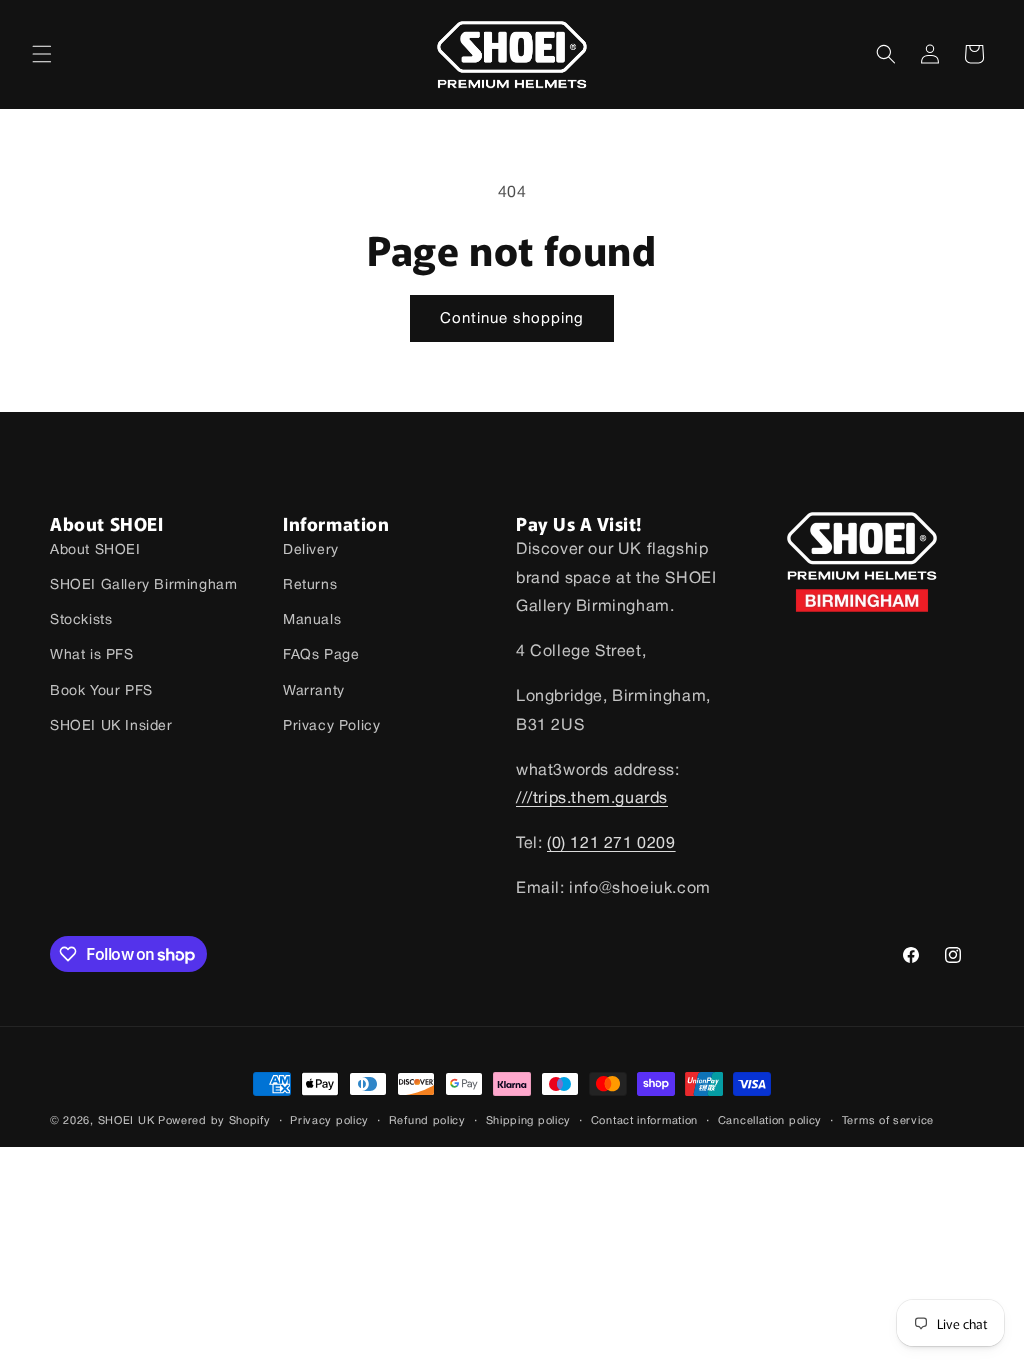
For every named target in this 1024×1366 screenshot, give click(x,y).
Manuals (312, 620)
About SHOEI (95, 550)
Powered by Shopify (214, 1121)
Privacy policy (329, 1121)
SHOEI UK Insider (111, 726)
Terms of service (888, 1121)
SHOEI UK (126, 1121)
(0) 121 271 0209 (611, 844)
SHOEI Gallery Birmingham (143, 585)
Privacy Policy (331, 726)
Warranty (314, 691)
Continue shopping (512, 319)
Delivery (311, 550)
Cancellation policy (770, 1121)
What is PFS (92, 655)
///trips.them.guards (592, 799)
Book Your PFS (101, 691)
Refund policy (427, 1121)
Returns (310, 585)
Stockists (81, 620)
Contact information (644, 1121)
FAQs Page (321, 655)
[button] (42, 54)
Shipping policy (529, 1121)
